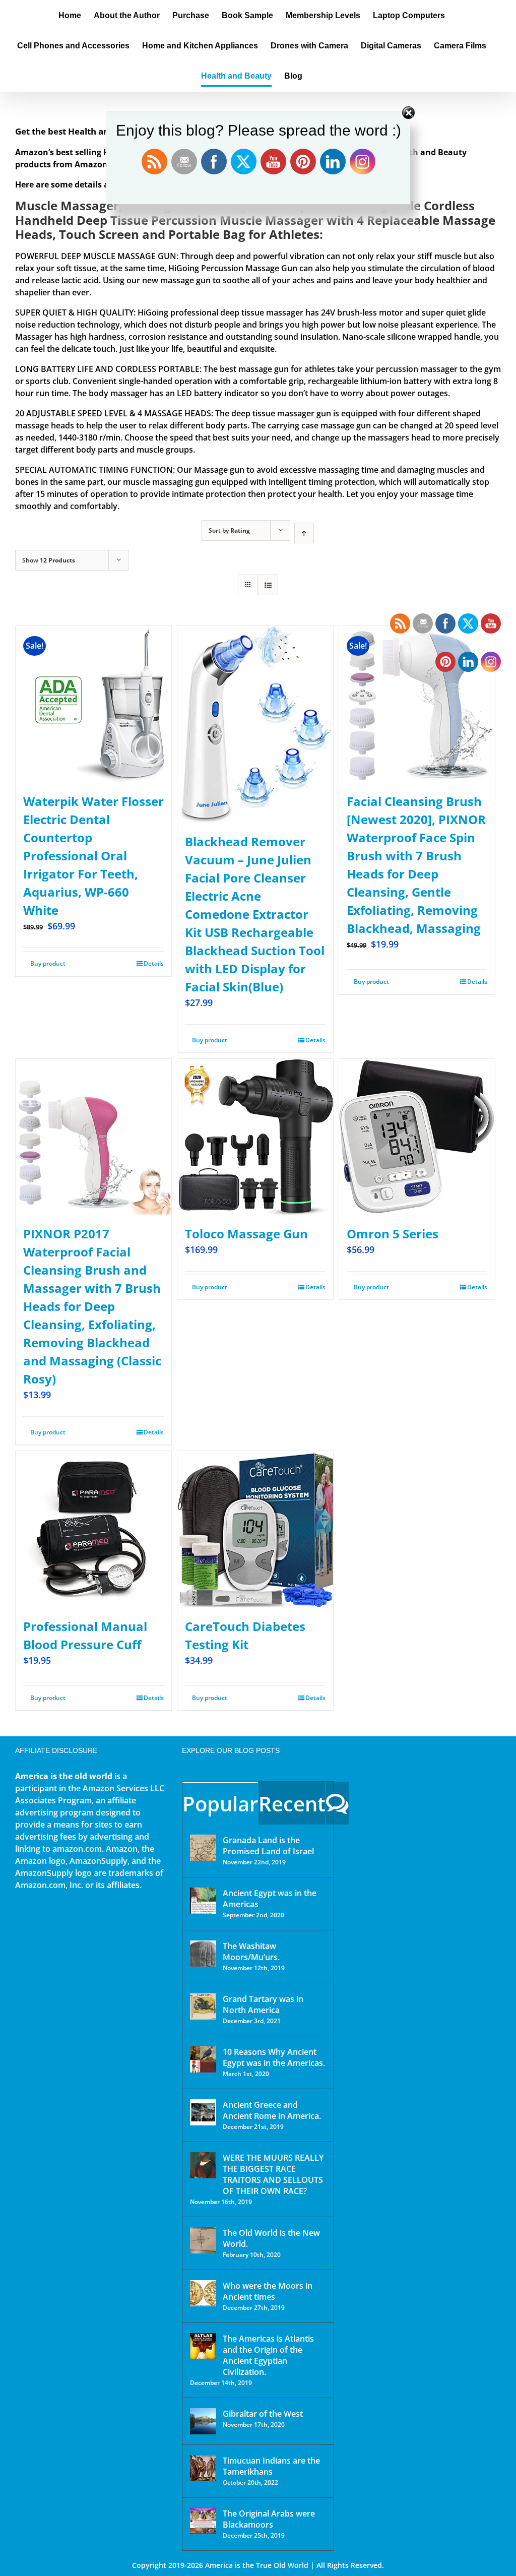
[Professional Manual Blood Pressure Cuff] (93, 1529)
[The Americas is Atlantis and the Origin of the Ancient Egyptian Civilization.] (203, 2346)
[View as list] (268, 585)
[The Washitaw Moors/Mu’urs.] (203, 1954)
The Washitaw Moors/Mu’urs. (251, 1952)
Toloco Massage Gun (246, 1234)
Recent (292, 1804)
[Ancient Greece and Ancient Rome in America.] (203, 2112)
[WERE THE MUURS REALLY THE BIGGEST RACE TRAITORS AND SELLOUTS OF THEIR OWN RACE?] (203, 2165)
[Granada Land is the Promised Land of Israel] (203, 1848)
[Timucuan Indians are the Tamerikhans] (203, 2468)
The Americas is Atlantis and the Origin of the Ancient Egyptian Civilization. (268, 2355)
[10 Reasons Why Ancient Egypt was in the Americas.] (203, 2059)
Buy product (48, 963)
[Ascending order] (304, 533)
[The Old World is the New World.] (203, 2240)
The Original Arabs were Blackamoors (269, 2519)
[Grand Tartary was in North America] (203, 2006)
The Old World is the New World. (271, 2238)
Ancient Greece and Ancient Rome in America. (272, 2110)
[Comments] (337, 1803)
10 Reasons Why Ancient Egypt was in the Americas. (274, 2057)
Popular (220, 1804)
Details (154, 963)
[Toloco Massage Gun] (255, 1137)
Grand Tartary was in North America (263, 2004)
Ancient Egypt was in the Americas (270, 1899)
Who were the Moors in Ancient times (268, 2291)
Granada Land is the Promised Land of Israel (268, 1846)
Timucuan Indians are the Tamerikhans (271, 2466)
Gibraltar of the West (263, 2414)
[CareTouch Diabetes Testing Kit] (255, 1529)
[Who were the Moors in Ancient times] (203, 2293)
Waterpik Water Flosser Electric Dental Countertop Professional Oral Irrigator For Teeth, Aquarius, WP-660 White (93, 856)
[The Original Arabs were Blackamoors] (203, 2521)
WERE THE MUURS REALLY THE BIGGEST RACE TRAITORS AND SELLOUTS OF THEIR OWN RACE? (273, 2174)
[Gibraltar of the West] (203, 2421)
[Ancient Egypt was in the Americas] (203, 1901)
